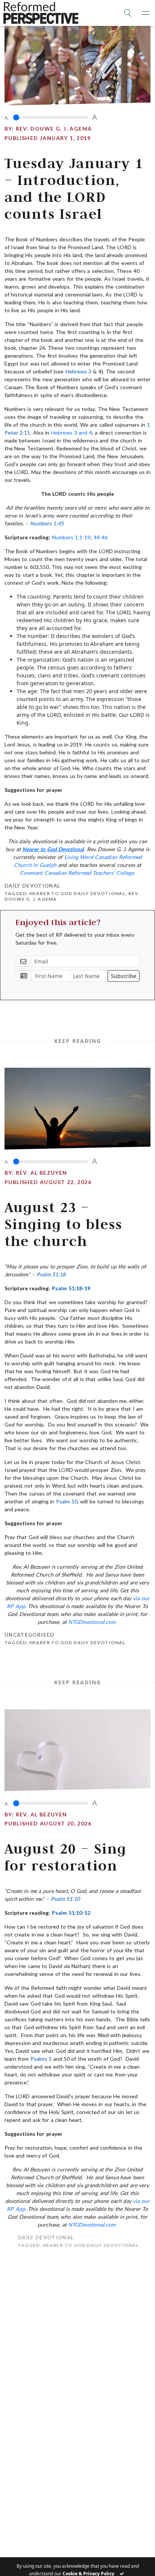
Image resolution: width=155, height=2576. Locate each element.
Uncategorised (29, 1635)
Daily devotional (32, 886)
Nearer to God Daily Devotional (77, 893)
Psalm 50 (67, 1501)
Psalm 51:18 (51, 1274)
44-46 (101, 537)
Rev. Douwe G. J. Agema (54, 129)
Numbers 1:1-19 (71, 537)
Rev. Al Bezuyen (42, 1173)
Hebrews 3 (78, 371)
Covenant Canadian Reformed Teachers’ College (77, 873)
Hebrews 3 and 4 (72, 433)
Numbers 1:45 (47, 523)
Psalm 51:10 (65, 1899)
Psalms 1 (41, 2059)
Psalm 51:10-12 (71, 1913)
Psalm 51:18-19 (71, 1288)
